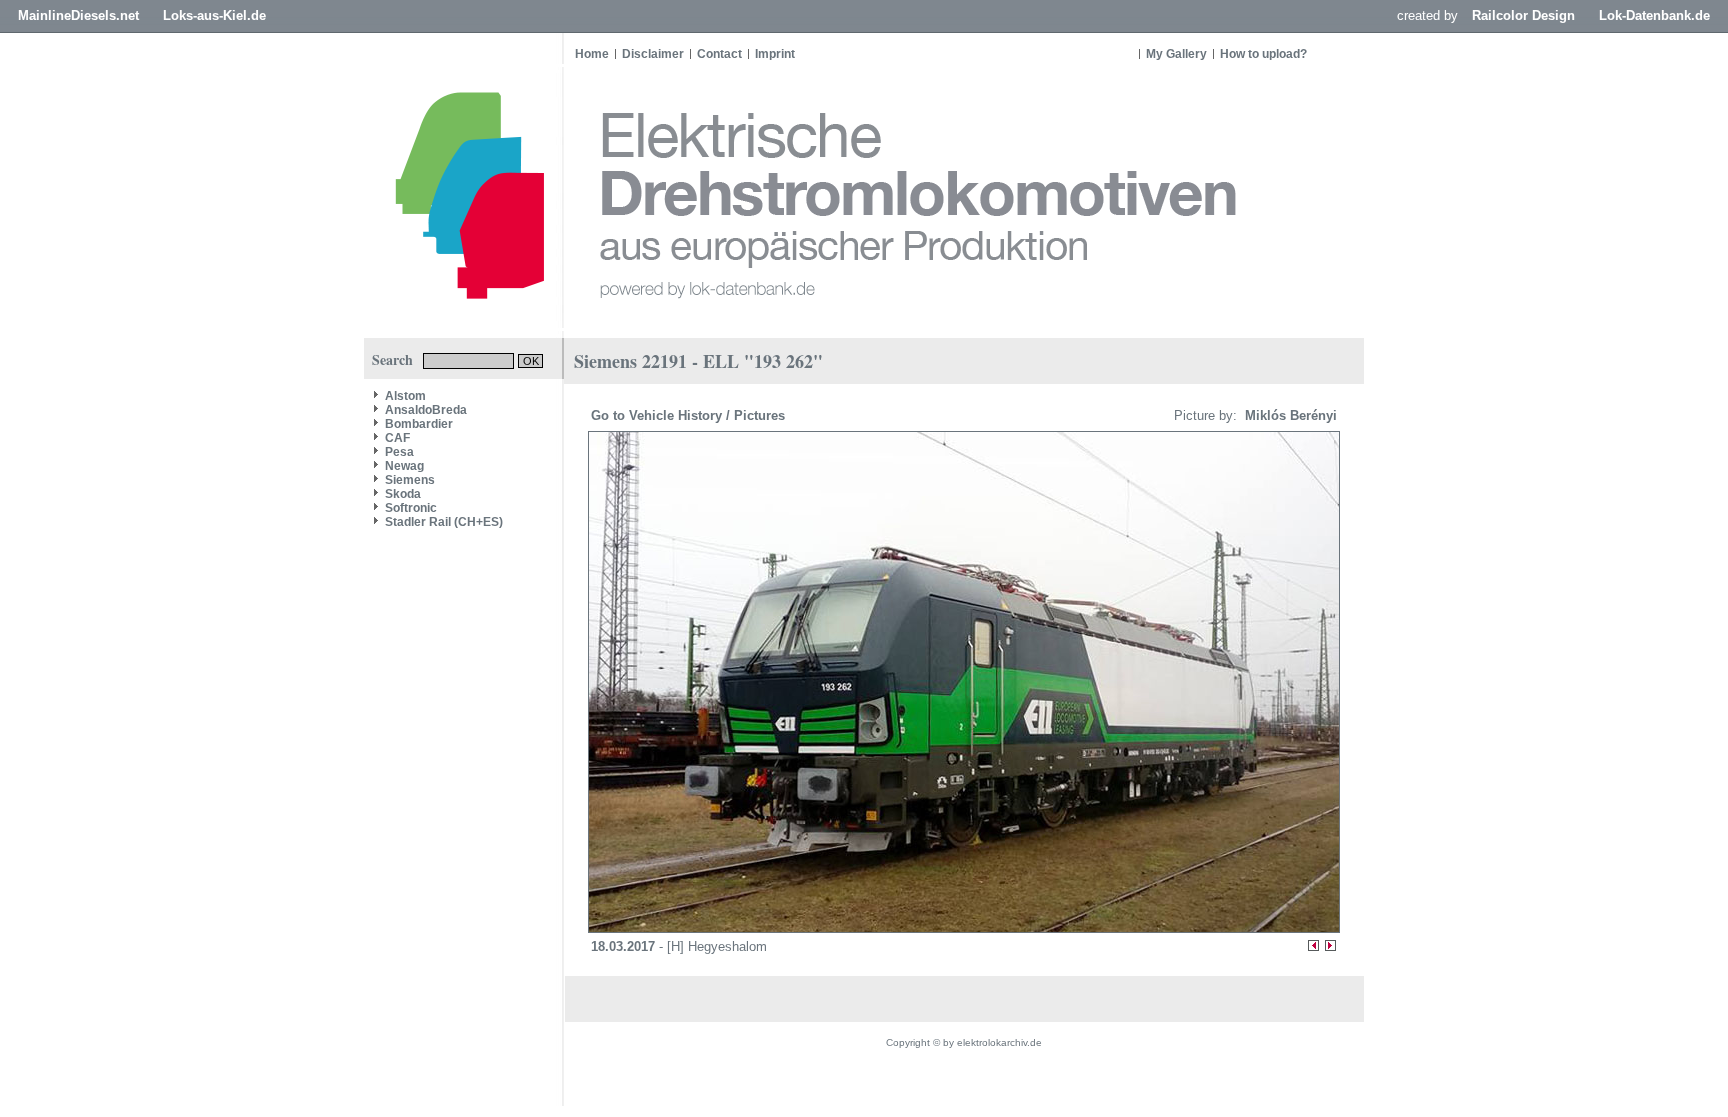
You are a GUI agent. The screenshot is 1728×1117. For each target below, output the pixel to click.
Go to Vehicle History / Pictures (690, 415)
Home (592, 54)
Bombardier (419, 424)
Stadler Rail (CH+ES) (444, 522)
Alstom (405, 396)
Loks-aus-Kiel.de (214, 15)
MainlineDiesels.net (78, 15)
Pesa (399, 452)
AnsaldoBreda (426, 410)
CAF (397, 438)
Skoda (403, 494)
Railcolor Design (1523, 15)
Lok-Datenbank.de (1654, 15)
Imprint (775, 54)
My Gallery (1176, 54)
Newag (404, 466)
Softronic (411, 508)
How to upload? (1263, 54)
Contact (719, 54)
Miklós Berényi (1289, 415)
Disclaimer (653, 54)
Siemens (410, 480)
